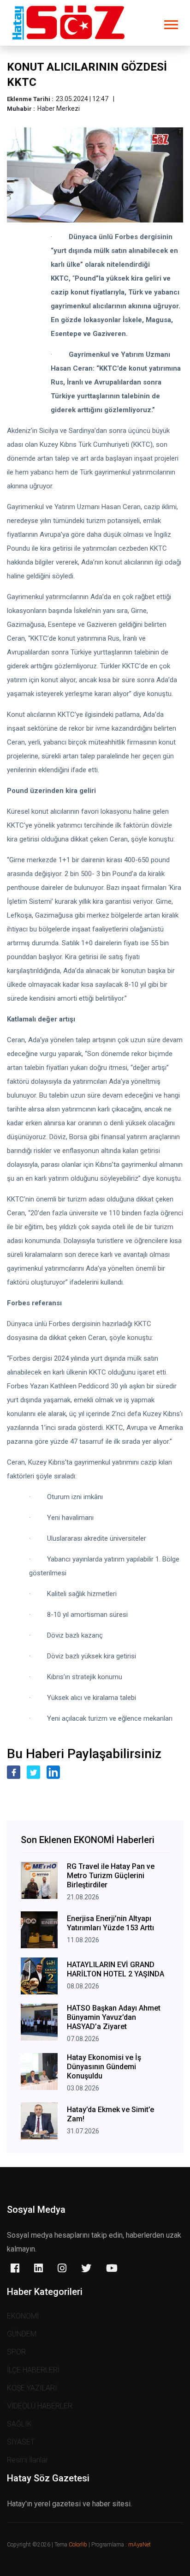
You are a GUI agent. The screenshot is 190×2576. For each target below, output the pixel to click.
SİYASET (21, 2442)
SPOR (16, 2352)
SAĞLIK (19, 2424)
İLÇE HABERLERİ (33, 2370)
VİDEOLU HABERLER (40, 2406)
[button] (170, 23)
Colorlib (78, 2545)
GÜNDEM (22, 2334)
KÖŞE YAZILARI (32, 2388)
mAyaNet (140, 2545)
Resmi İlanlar (27, 2460)
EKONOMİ (23, 2316)
